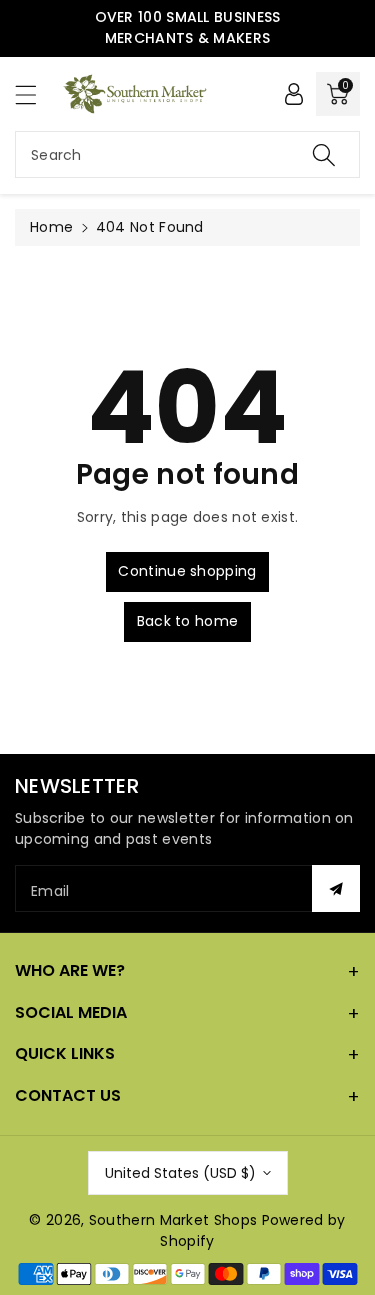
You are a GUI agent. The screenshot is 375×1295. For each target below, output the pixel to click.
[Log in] (294, 94)
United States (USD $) (180, 1173)
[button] (35, 94)
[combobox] (187, 154)
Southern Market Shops (173, 1220)
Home (51, 227)
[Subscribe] (336, 888)
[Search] (324, 154)
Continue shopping (187, 571)
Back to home (188, 621)
